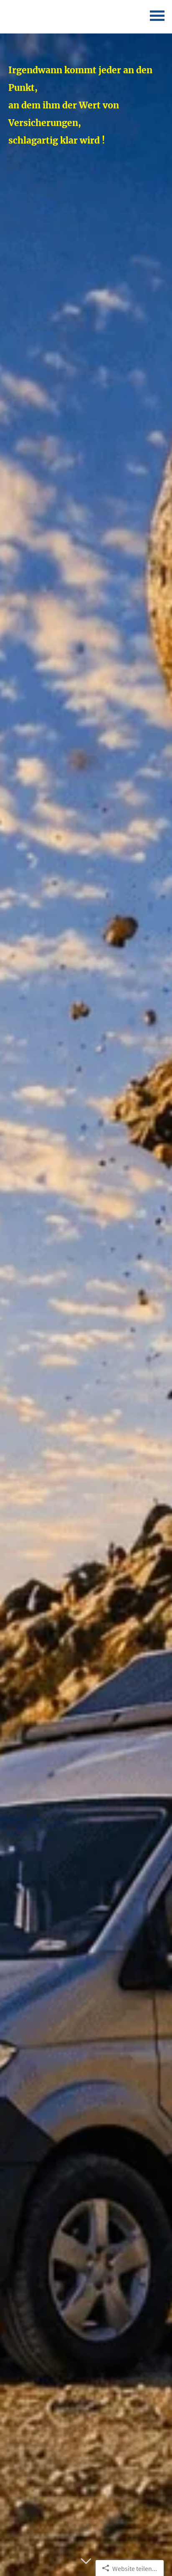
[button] (86, 2566)
